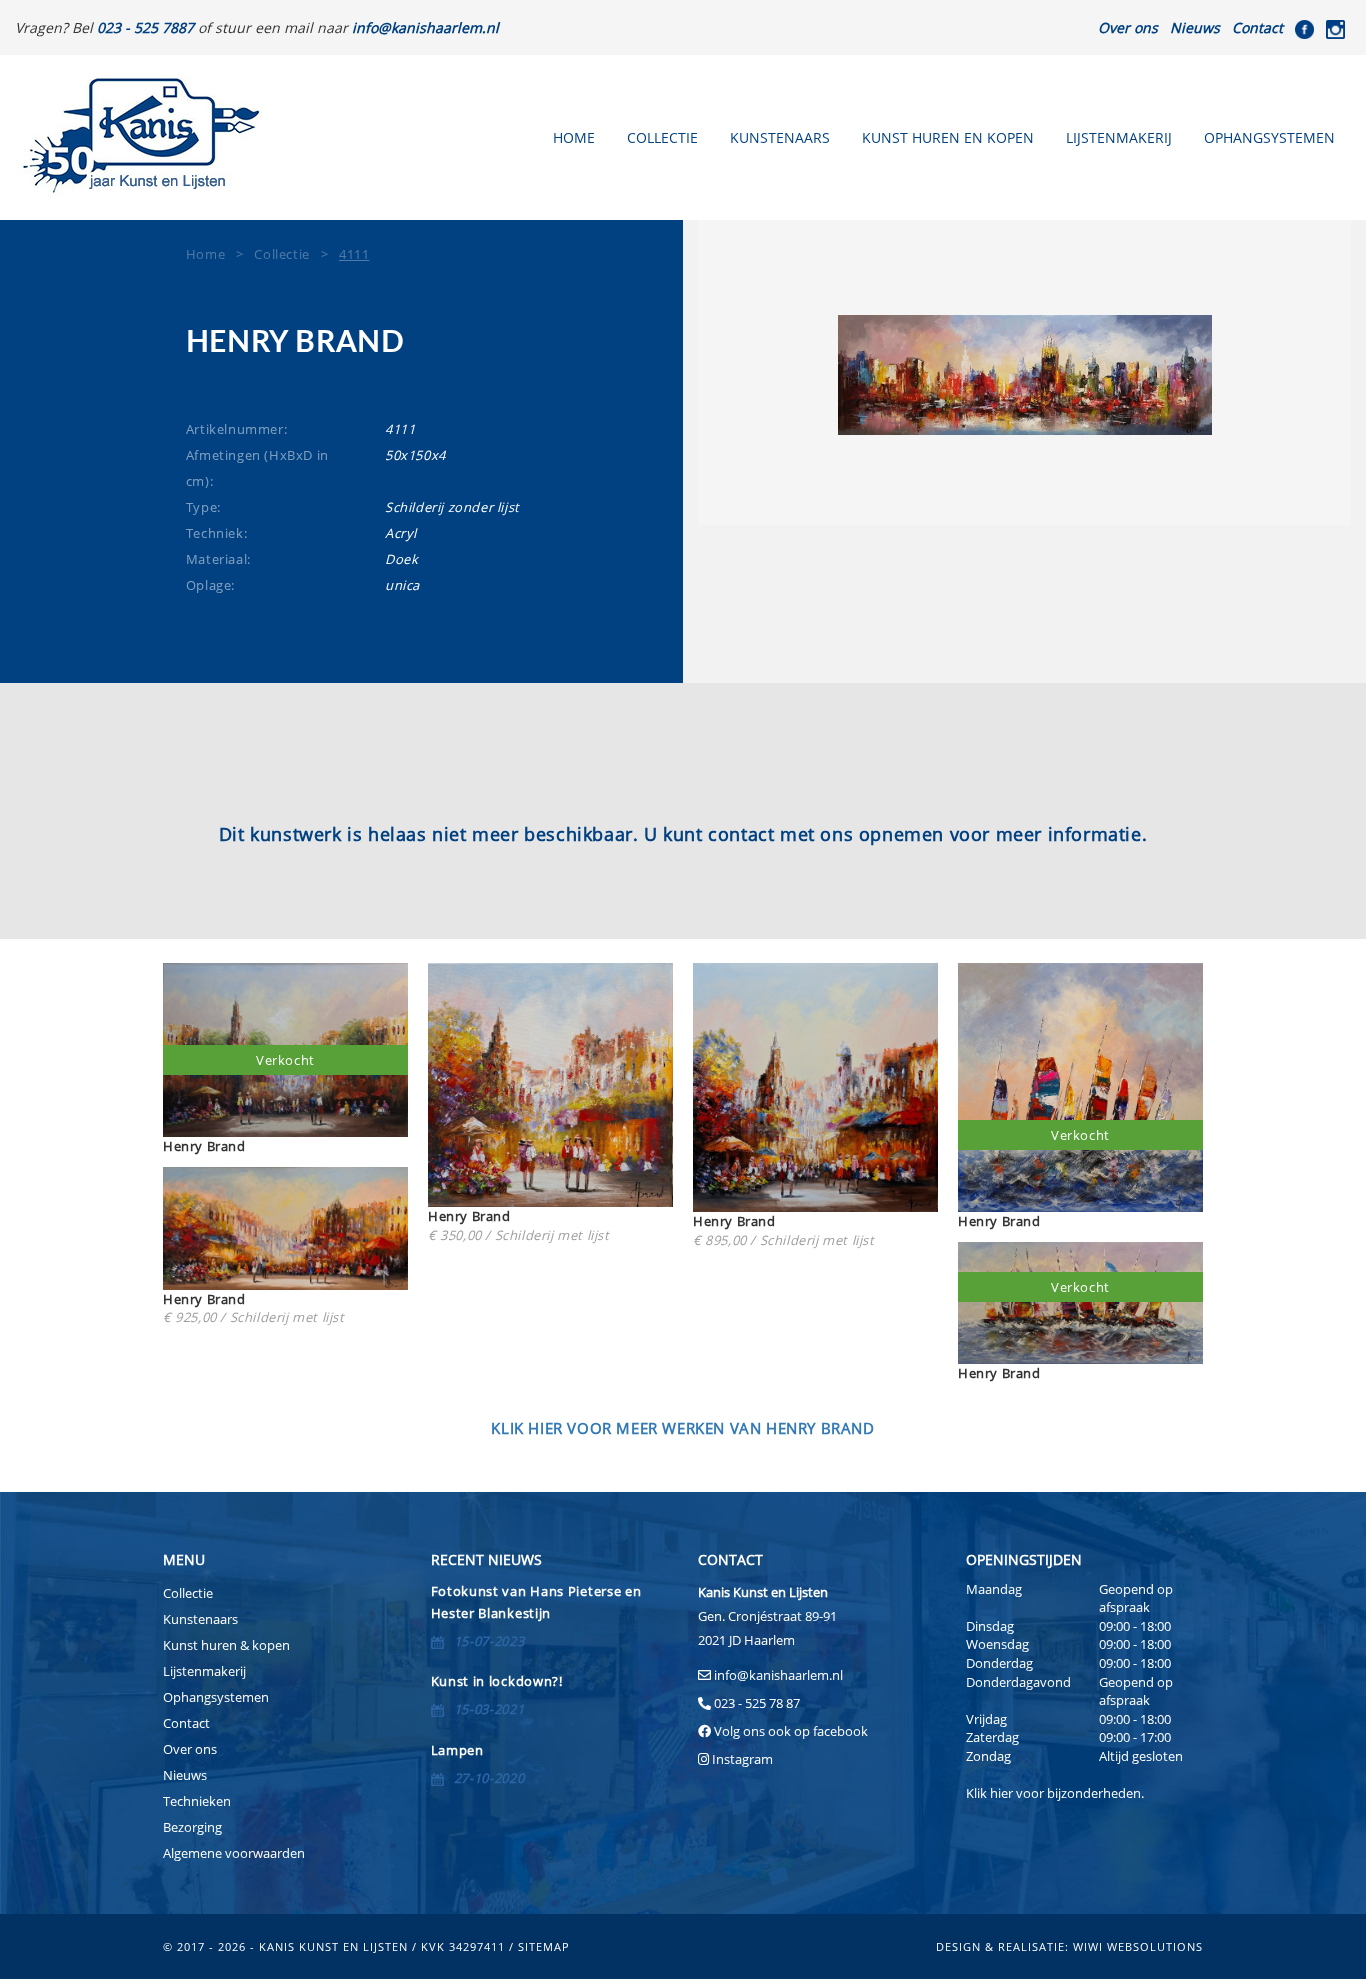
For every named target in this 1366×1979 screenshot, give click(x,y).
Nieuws (1195, 27)
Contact (1257, 27)
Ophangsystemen (1269, 137)
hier (1001, 1793)
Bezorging (192, 1827)
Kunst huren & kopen (226, 1645)
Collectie (662, 137)
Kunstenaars (780, 137)
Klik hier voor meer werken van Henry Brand (682, 1428)
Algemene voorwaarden (234, 1853)
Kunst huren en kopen (948, 137)
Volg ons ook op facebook (789, 1731)
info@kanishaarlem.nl (778, 1675)
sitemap (544, 1946)
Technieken (197, 1801)
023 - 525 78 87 (757, 1703)
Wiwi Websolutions (1138, 1946)
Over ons (1128, 27)
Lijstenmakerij (1119, 137)
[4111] (1024, 375)
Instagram (742, 1759)
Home (574, 137)
